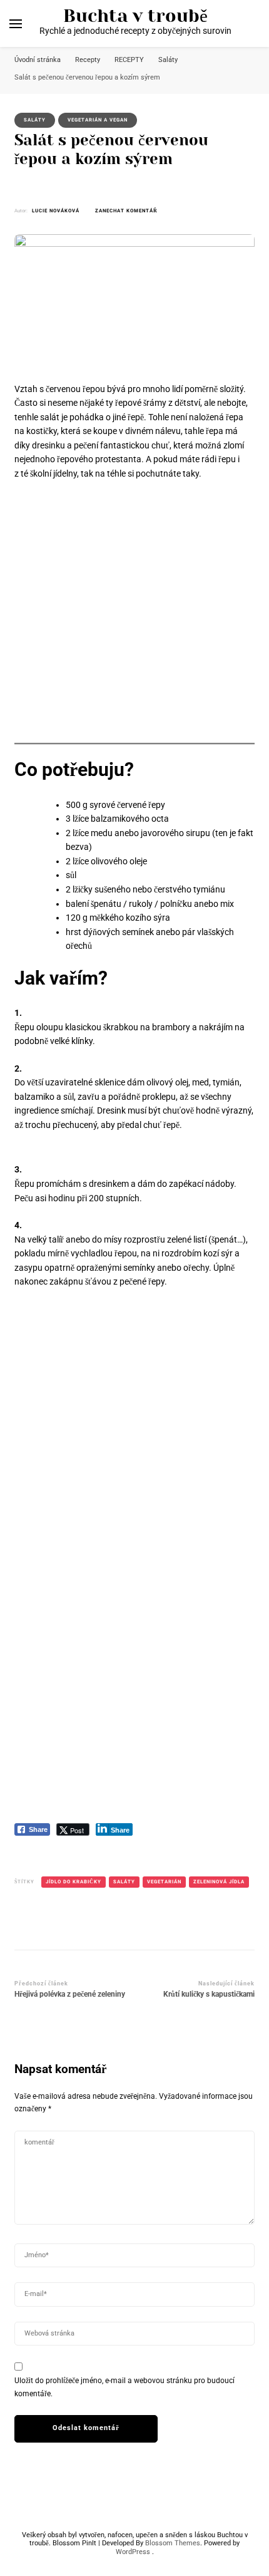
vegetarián (164, 1882)
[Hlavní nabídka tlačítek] (16, 24)
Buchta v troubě (135, 16)
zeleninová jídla (219, 1882)
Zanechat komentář (126, 211)
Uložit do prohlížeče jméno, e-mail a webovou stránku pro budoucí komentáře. (124, 2387)
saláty (124, 1882)
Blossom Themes (173, 2543)
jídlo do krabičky (74, 1882)
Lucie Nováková (56, 211)
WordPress (133, 2552)
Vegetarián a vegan (98, 120)
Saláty (35, 120)
